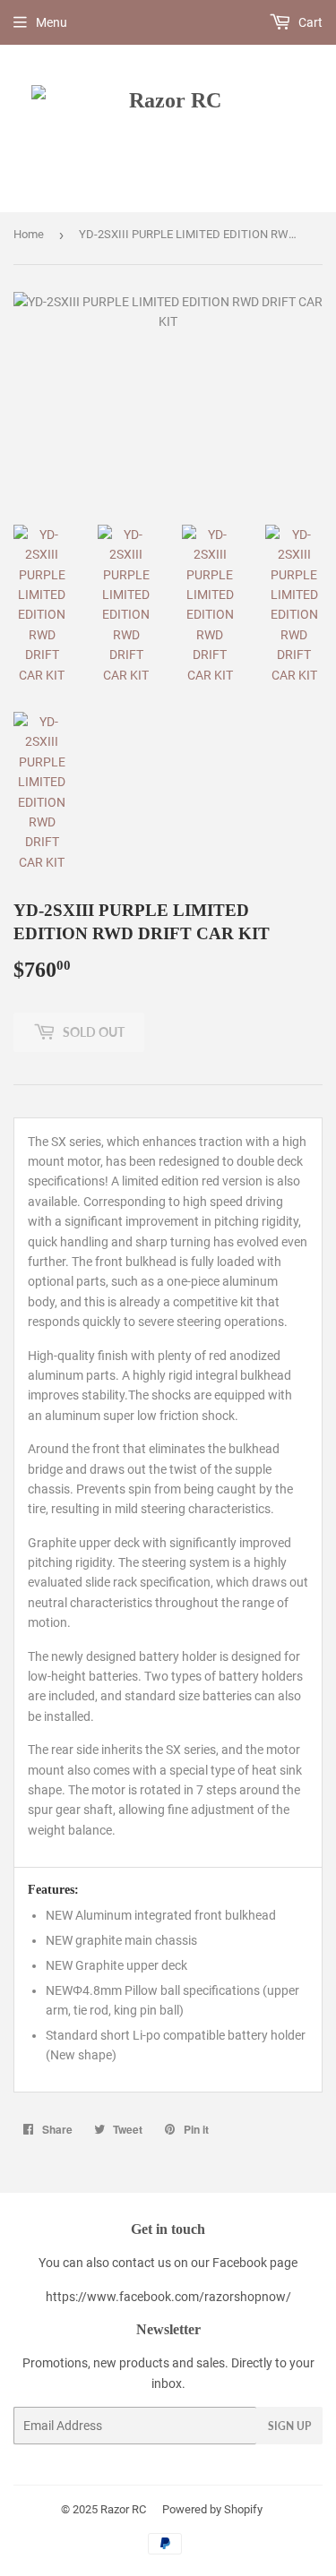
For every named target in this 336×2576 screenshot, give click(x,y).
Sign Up (289, 2426)
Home (29, 234)
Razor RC (123, 2509)
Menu (52, 22)
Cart (309, 22)
